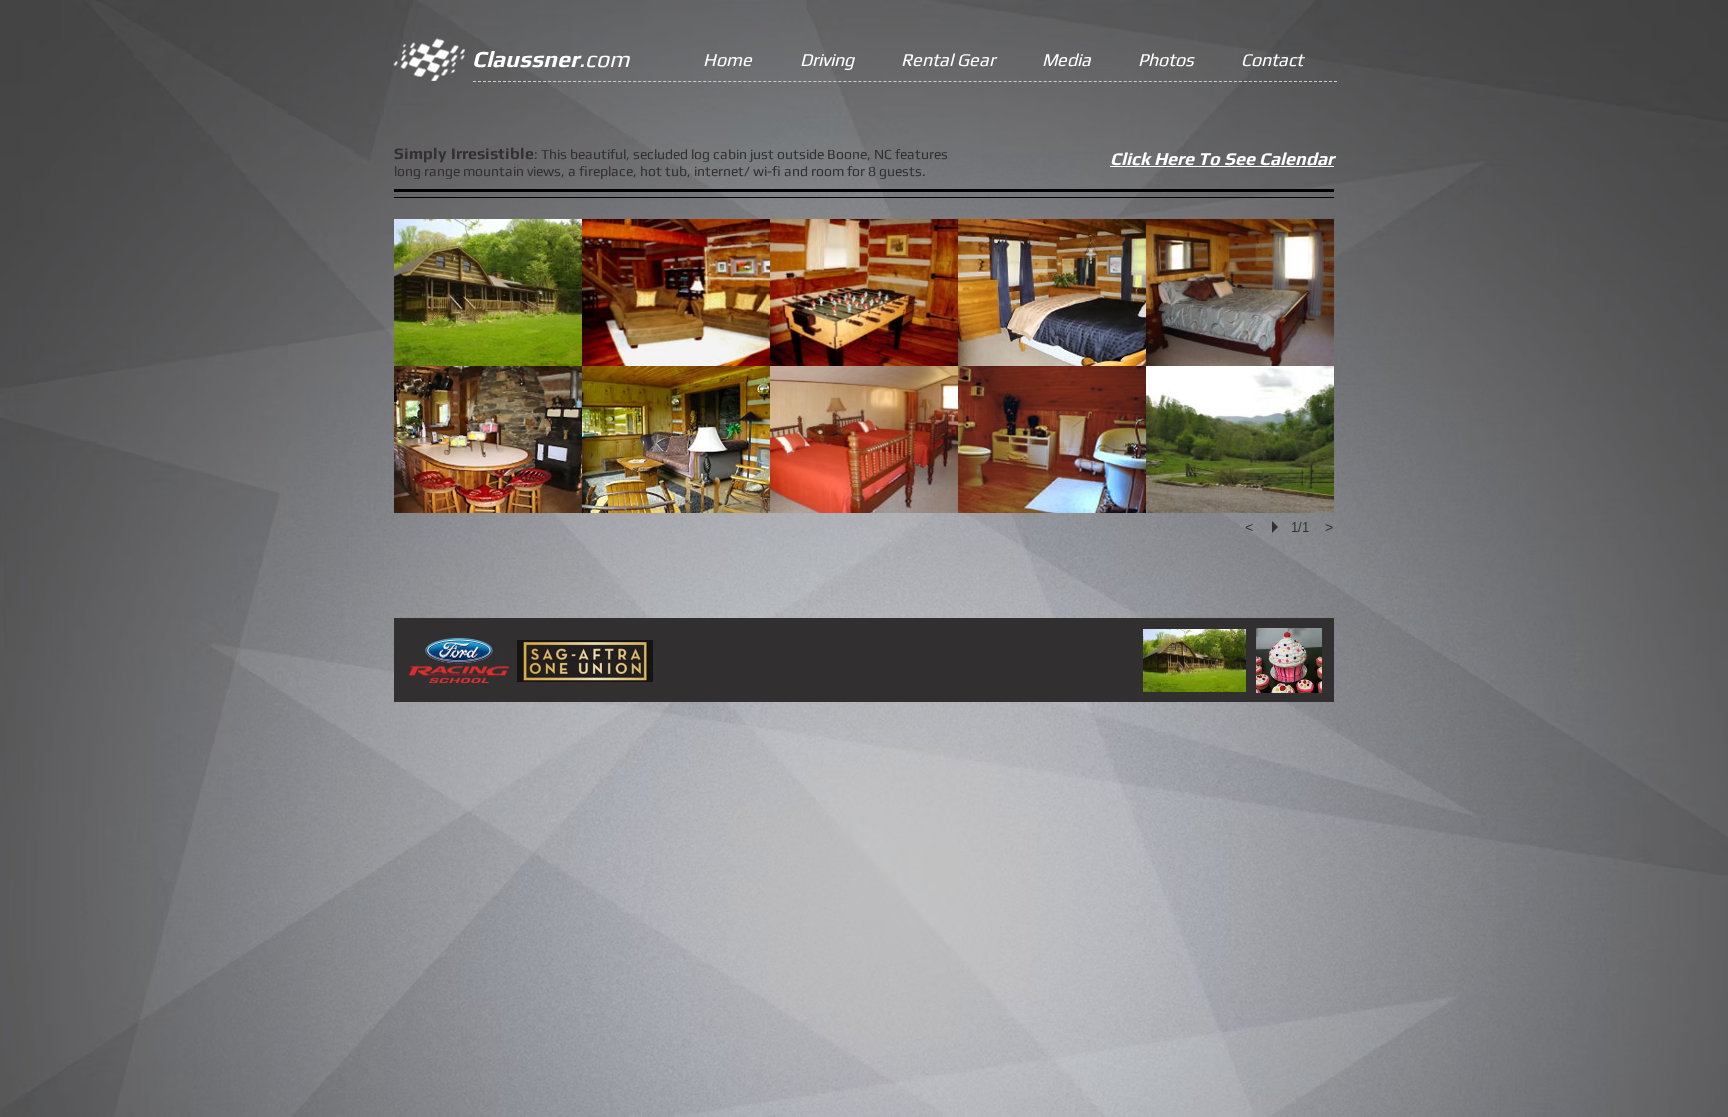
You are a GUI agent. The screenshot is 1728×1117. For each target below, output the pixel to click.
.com (550, 58)
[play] (1278, 527)
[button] (488, 292)
